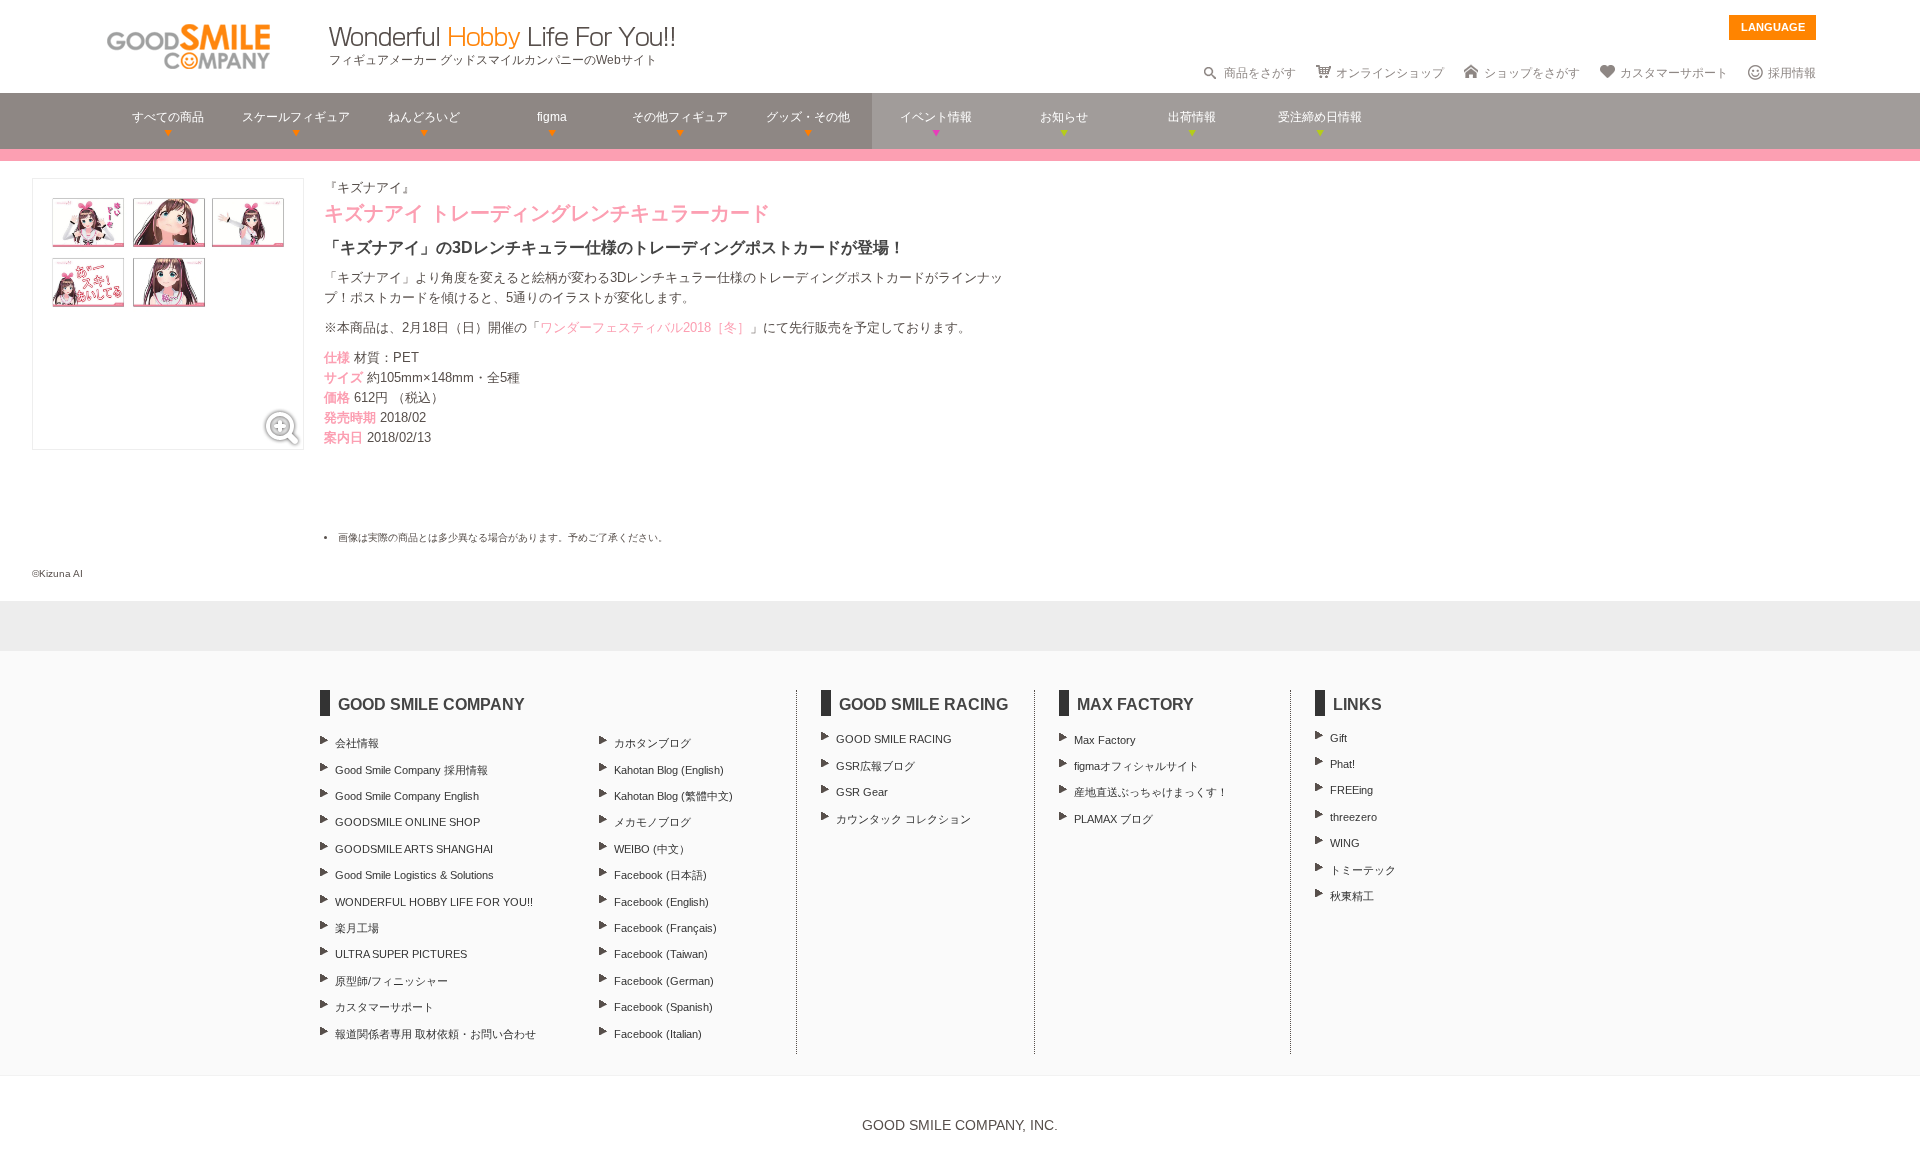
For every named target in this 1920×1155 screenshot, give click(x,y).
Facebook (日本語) (660, 875)
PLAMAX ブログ (1113, 819)
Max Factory (1105, 740)
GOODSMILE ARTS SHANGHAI (414, 849)
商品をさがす (1260, 73)
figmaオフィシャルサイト (1136, 766)
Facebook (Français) (665, 928)
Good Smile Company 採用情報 (411, 770)
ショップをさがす (1532, 73)
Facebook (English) (661, 902)
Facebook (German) (664, 981)
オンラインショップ (1390, 73)
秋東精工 (1352, 896)
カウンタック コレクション (903, 819)
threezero (1353, 817)
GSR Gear (862, 792)
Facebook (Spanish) (663, 1007)
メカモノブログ (652, 822)
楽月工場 (357, 928)
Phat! (1342, 764)
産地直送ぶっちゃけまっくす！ (1151, 792)
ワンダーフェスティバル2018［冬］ (645, 327)
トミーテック (1363, 870)
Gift (1338, 738)
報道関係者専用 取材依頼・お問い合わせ (435, 1034)
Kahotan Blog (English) (669, 770)
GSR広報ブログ (875, 766)
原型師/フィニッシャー (391, 981)
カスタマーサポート (1674, 73)
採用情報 (1792, 73)
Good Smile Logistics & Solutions (414, 875)
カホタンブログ (652, 743)
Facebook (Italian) (658, 1034)
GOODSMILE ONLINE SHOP (407, 822)
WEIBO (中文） (652, 849)
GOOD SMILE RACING (894, 739)
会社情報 (357, 743)
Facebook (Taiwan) (661, 954)
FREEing (1351, 790)
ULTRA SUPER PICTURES (401, 954)
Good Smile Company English (407, 796)
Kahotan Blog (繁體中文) (673, 796)
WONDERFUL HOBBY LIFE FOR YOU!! (434, 902)
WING (1345, 843)
